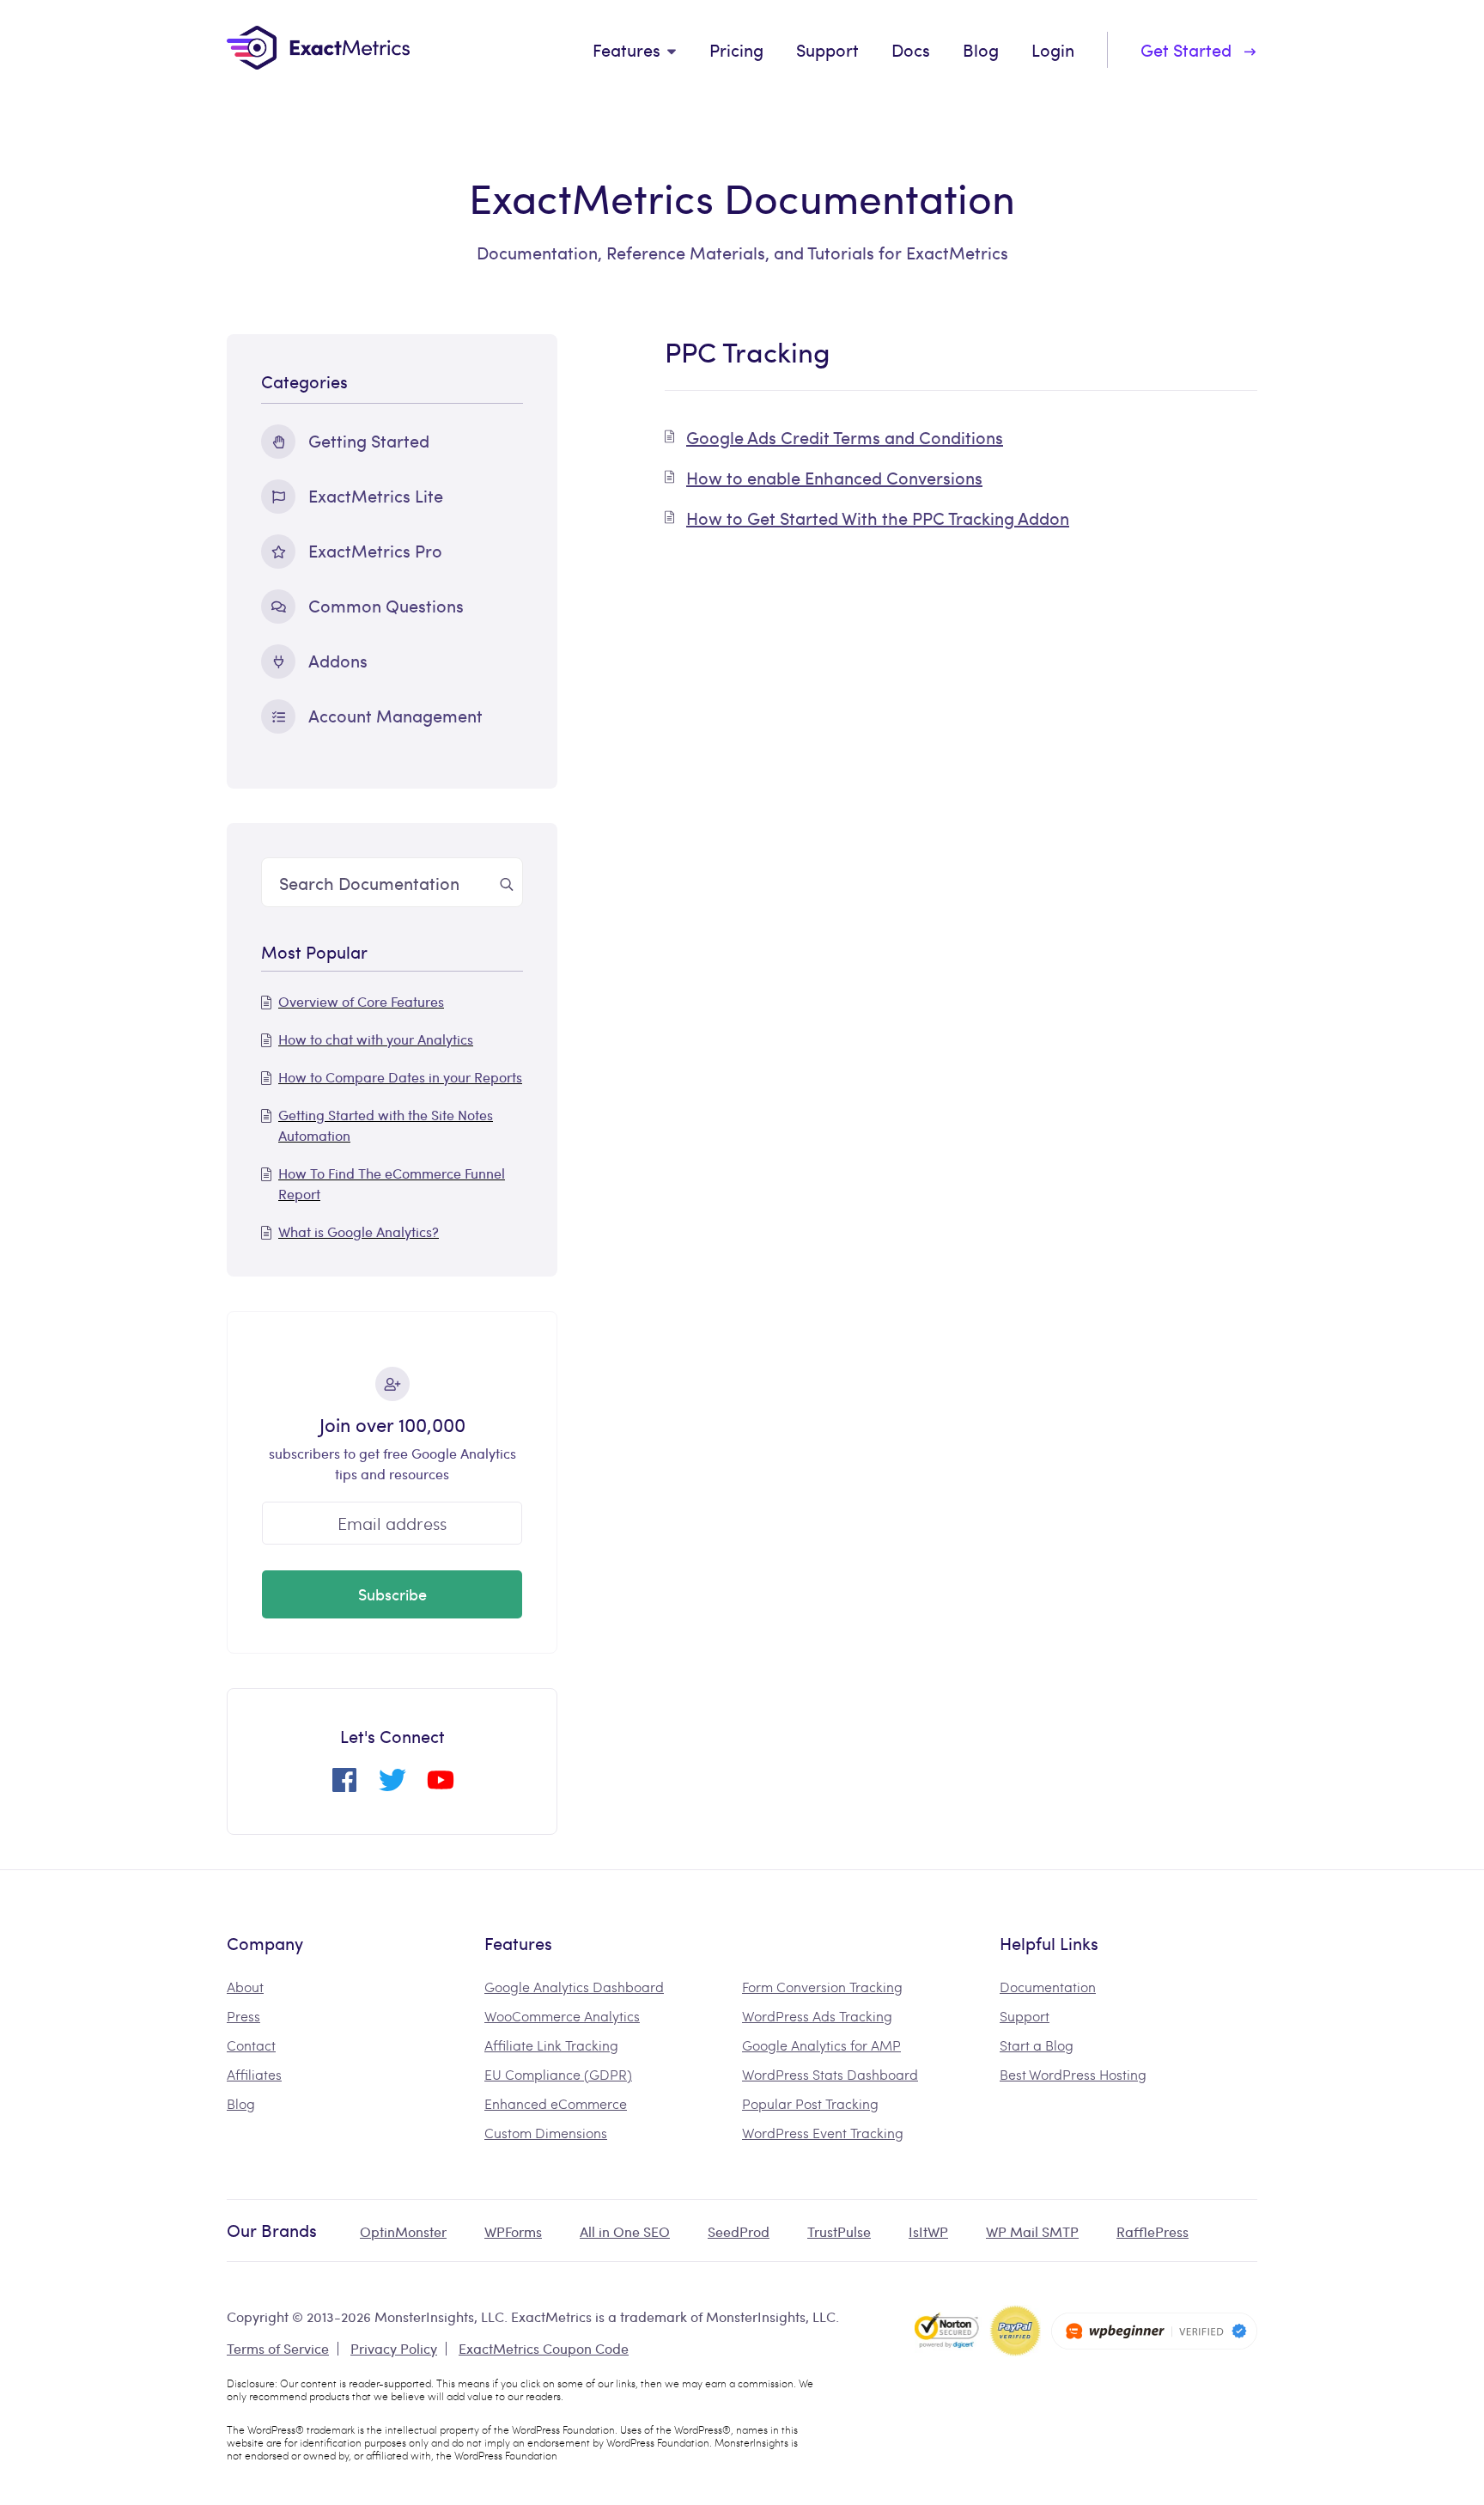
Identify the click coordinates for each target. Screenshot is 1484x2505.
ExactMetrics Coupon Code (544, 2348)
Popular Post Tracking (810, 2103)
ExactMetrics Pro (375, 550)
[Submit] (507, 882)
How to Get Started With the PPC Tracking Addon (878, 518)
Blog (981, 49)
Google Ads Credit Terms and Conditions (845, 437)
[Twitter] (392, 1786)
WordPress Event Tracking (823, 2133)
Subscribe (392, 1594)
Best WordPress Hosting (1073, 2074)
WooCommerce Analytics (562, 2016)
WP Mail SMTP (1032, 2231)
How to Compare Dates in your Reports (400, 1077)
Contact (251, 2045)
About (245, 1987)
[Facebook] (344, 1786)
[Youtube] (441, 1786)
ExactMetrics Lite (376, 495)
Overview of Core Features (361, 1001)
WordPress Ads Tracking (817, 2016)
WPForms (513, 2231)
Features (626, 49)
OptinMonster (403, 2231)
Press (243, 2016)
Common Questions (386, 605)
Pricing (736, 49)
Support (827, 49)
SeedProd (739, 2231)
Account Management (395, 715)
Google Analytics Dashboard (574, 1987)
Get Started (1186, 49)
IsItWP (928, 2231)
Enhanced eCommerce (556, 2103)
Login (1053, 49)
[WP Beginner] (1154, 2331)
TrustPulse (839, 2231)
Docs (911, 49)
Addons (338, 660)
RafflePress (1153, 2231)
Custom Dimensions (546, 2133)
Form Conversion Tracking (822, 1987)
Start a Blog (1037, 2045)
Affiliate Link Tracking (551, 2045)
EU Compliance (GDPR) (558, 2074)
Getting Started (369, 440)
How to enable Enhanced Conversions (834, 477)
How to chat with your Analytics (376, 1039)
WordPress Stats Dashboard (830, 2074)
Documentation (1048, 1987)
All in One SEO (625, 2231)
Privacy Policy (394, 2348)
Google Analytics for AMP (821, 2045)
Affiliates (254, 2074)
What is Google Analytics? (359, 1231)
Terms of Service (278, 2348)
